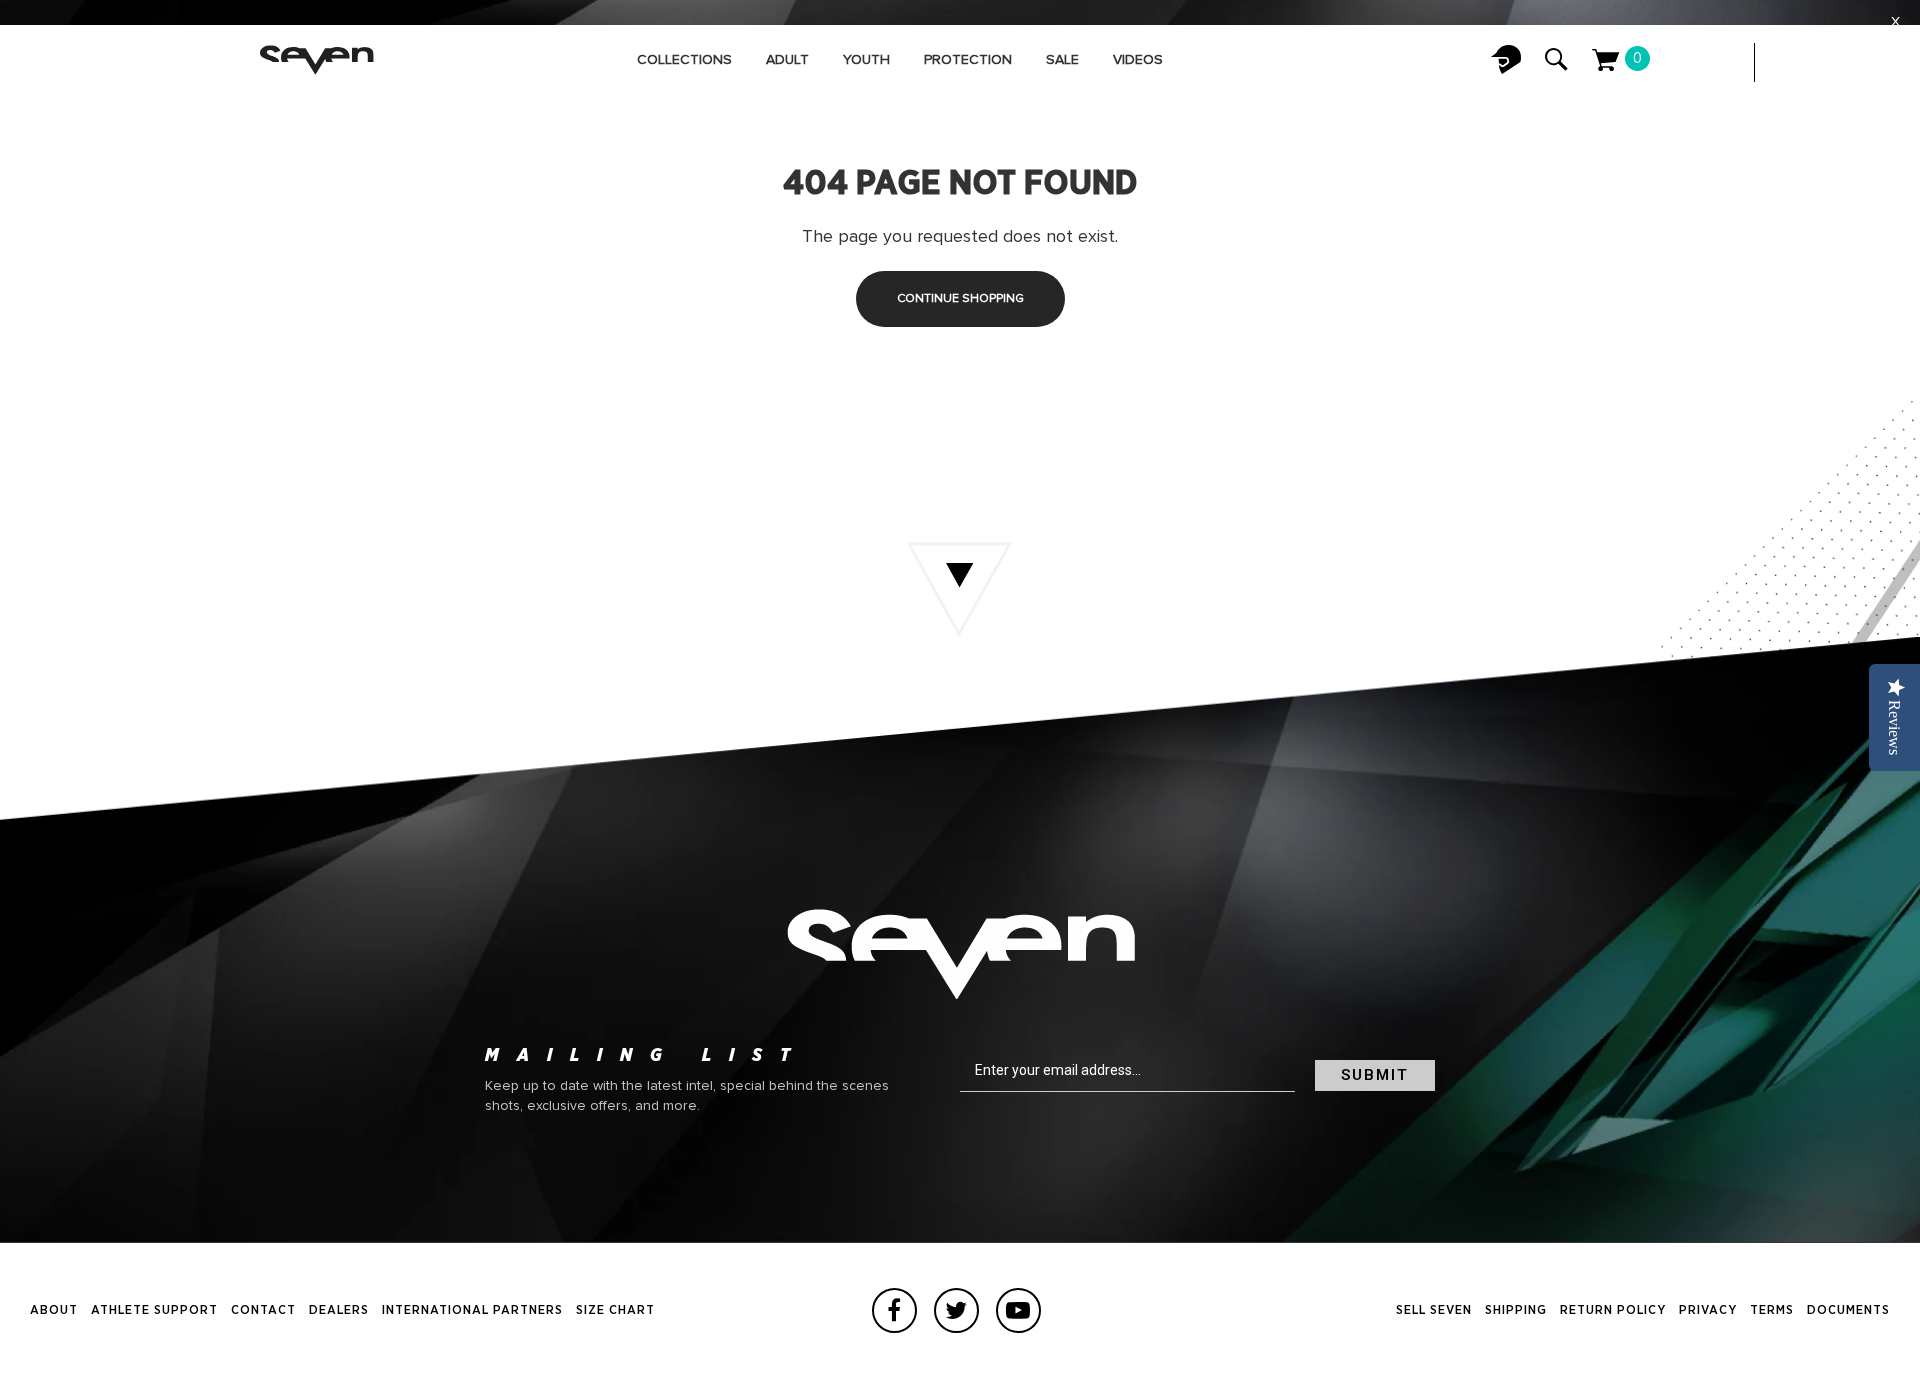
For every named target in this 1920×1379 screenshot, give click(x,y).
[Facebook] (894, 1310)
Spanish (1870, 62)
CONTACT (263, 1310)
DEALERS (339, 1310)
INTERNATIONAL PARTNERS (472, 1310)
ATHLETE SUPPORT (154, 1310)
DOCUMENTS (1848, 1310)
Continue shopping (960, 299)
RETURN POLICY (1613, 1310)
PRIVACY (1708, 1310)
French (1830, 62)
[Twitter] (956, 1310)
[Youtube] (1018, 1310)
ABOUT (54, 1310)
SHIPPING (1516, 1310)
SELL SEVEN (1434, 1310)
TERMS (1772, 1310)
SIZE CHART (615, 1310)
